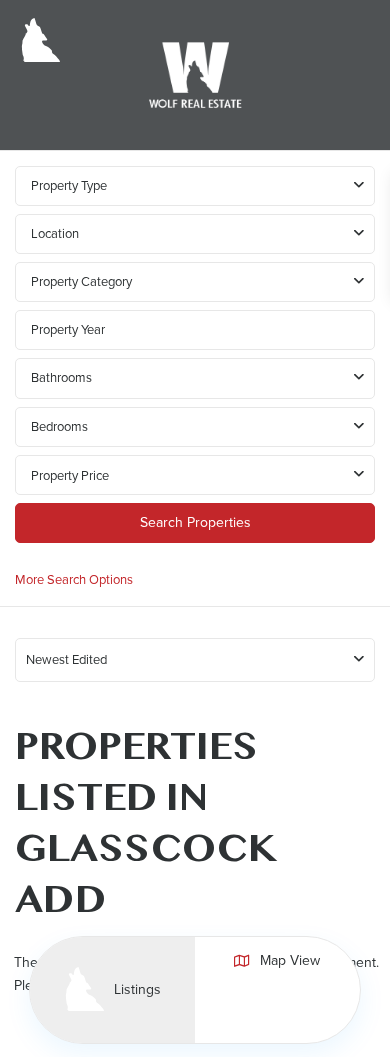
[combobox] (195, 234)
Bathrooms (61, 377)
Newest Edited (66, 659)
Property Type (69, 185)
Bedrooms (59, 426)
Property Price (70, 475)
